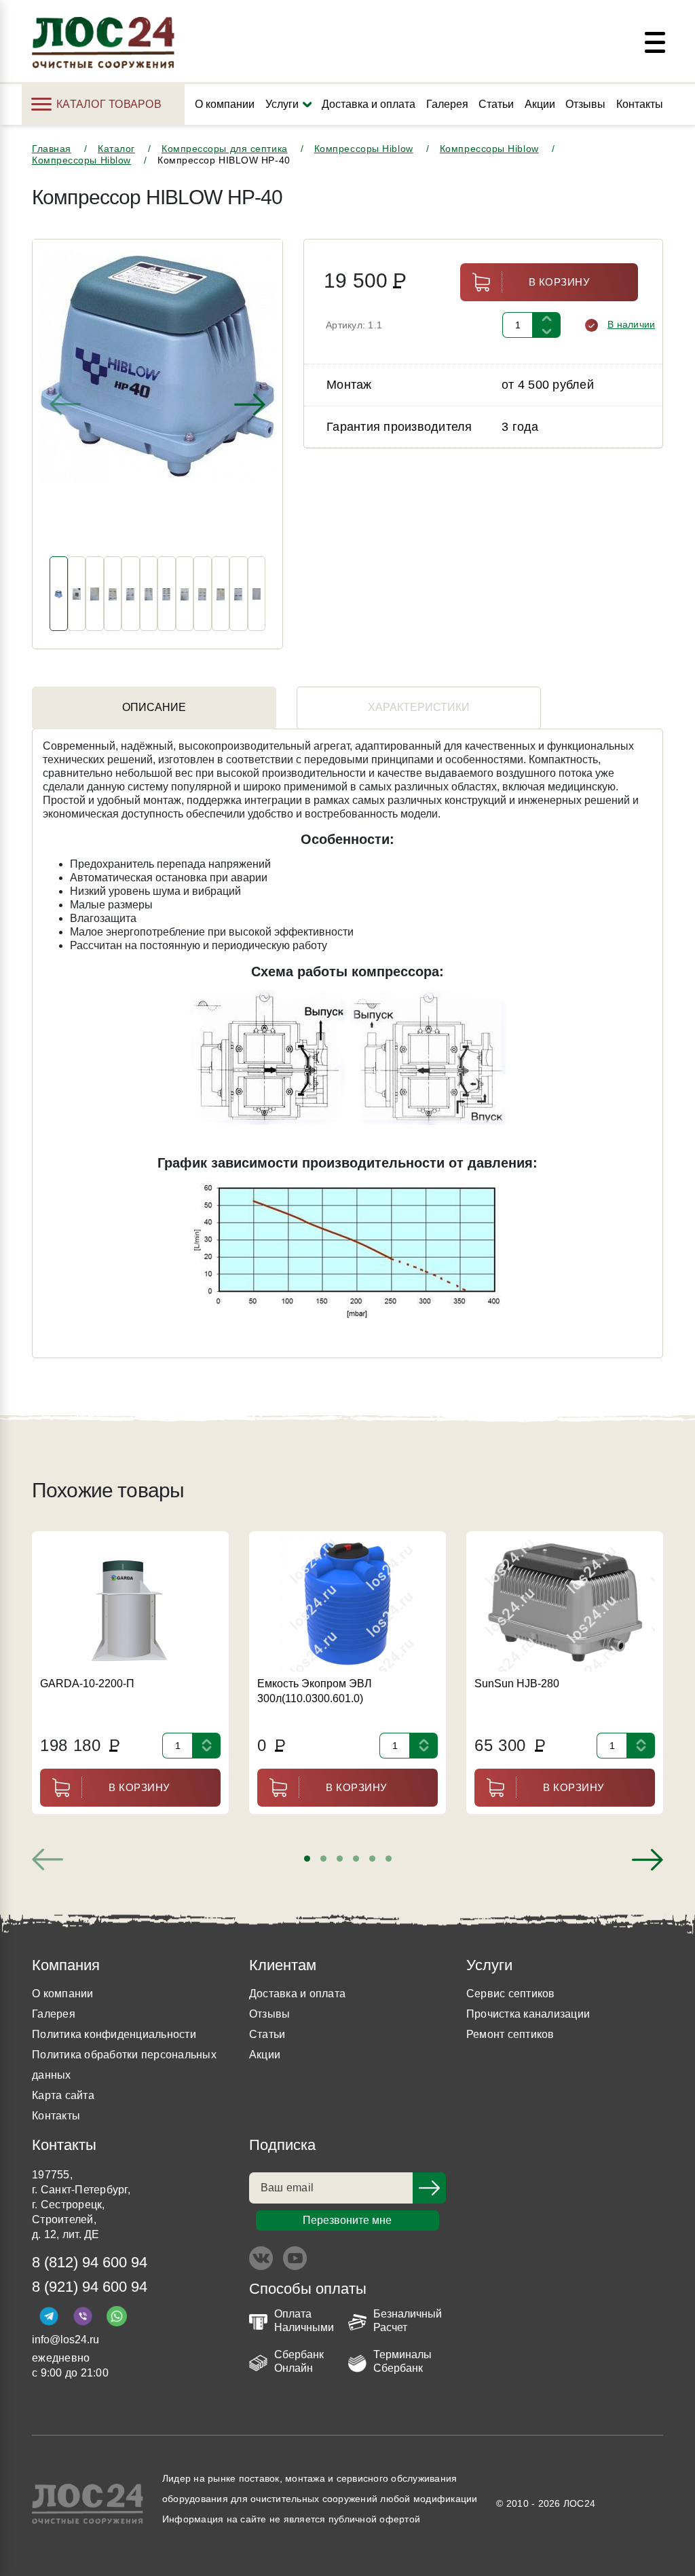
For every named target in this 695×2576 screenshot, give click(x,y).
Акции (540, 104)
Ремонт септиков (510, 2034)
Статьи (496, 104)
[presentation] (65, 404)
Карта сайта (63, 2095)
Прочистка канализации (528, 2014)
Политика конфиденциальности (114, 2034)
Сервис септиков (511, 1994)
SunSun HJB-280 (517, 1684)
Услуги (282, 104)
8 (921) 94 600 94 (90, 2287)
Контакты (640, 104)
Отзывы (585, 104)
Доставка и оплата (369, 104)
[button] (307, 1859)
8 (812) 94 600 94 (90, 2262)
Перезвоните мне (347, 2220)
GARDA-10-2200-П (87, 1684)
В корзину (560, 282)
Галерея (447, 104)
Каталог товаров (109, 104)
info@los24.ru (65, 2340)
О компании (225, 104)
